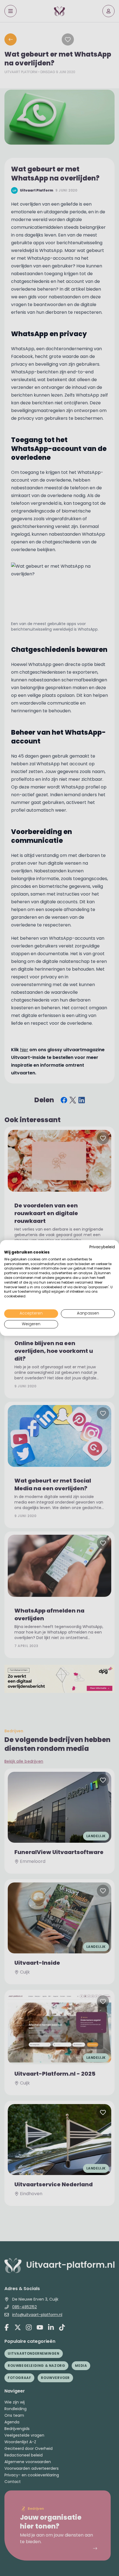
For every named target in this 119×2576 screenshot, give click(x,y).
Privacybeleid (102, 1247)
